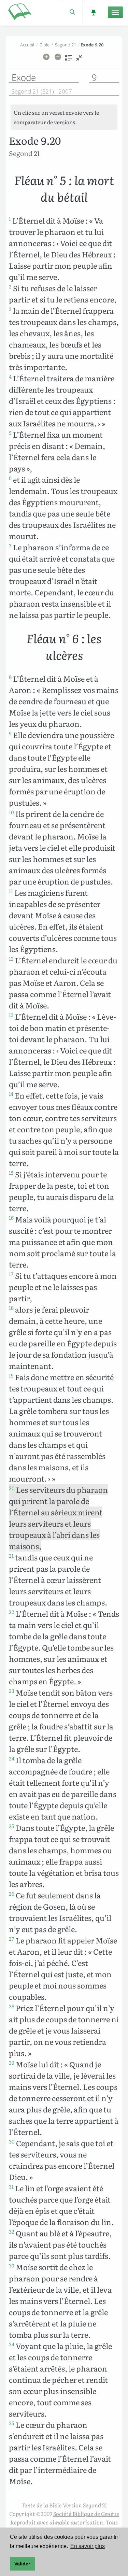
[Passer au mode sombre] (93, 12)
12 (11, 959)
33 (12, 2265)
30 (12, 2141)
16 (11, 1218)
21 (11, 1556)
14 (11, 1094)
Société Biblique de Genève (86, 2514)
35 (12, 2423)
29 (12, 2063)
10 (11, 812)
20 (12, 1488)
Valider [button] (22, 2564)
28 (12, 2006)
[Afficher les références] (68, 60)
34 (12, 2344)
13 (11, 1015)
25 (12, 1826)
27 (12, 1939)
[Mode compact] (79, 60)
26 (12, 1894)
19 (11, 1375)
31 (11, 2186)
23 (12, 1691)
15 (11, 1173)
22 (12, 1612)
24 (12, 1758)
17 (11, 1274)
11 (11, 891)
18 (11, 1308)
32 (12, 2232)
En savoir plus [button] (88, 2546)
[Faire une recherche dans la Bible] (72, 12)
